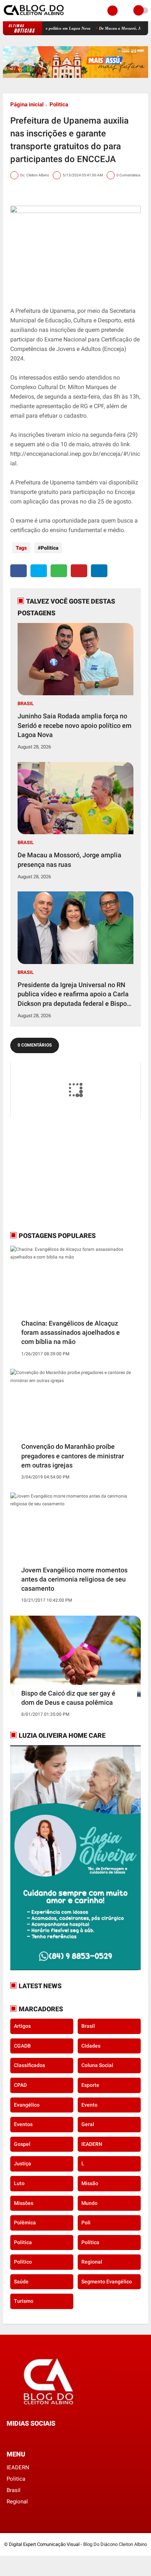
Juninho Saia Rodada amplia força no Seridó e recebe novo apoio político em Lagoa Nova (75, 725)
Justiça (23, 2163)
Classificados (30, 2065)
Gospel (22, 2144)
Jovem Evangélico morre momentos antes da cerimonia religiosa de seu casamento (74, 1579)
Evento (89, 2105)
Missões (24, 2203)
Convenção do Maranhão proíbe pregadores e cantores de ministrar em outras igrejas (73, 1456)
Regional (92, 2262)
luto (19, 2183)
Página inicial (27, 105)
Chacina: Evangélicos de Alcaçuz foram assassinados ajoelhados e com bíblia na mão (71, 1332)
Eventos (23, 2124)
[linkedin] (99, 571)
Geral (88, 2124)
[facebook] (19, 571)
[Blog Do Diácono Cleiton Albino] (34, 17)
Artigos (22, 2026)
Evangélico (27, 2105)
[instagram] (29, 2437)
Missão (90, 2183)
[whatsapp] (59, 571)
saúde (21, 2282)
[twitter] (39, 571)
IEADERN (92, 2144)
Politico (23, 2262)
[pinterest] (79, 571)
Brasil (26, 703)
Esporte (90, 2085)
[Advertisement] (56, 1174)
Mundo (89, 2203)
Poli (86, 2223)
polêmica (25, 2223)
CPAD (20, 2085)
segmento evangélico (107, 2282)
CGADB (22, 2046)
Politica (59, 105)
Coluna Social (97, 2065)
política (90, 2242)
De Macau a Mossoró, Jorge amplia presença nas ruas (69, 860)
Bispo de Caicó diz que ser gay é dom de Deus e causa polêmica (68, 1698)
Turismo (24, 2301)
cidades (91, 2046)
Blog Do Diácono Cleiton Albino (115, 2544)
